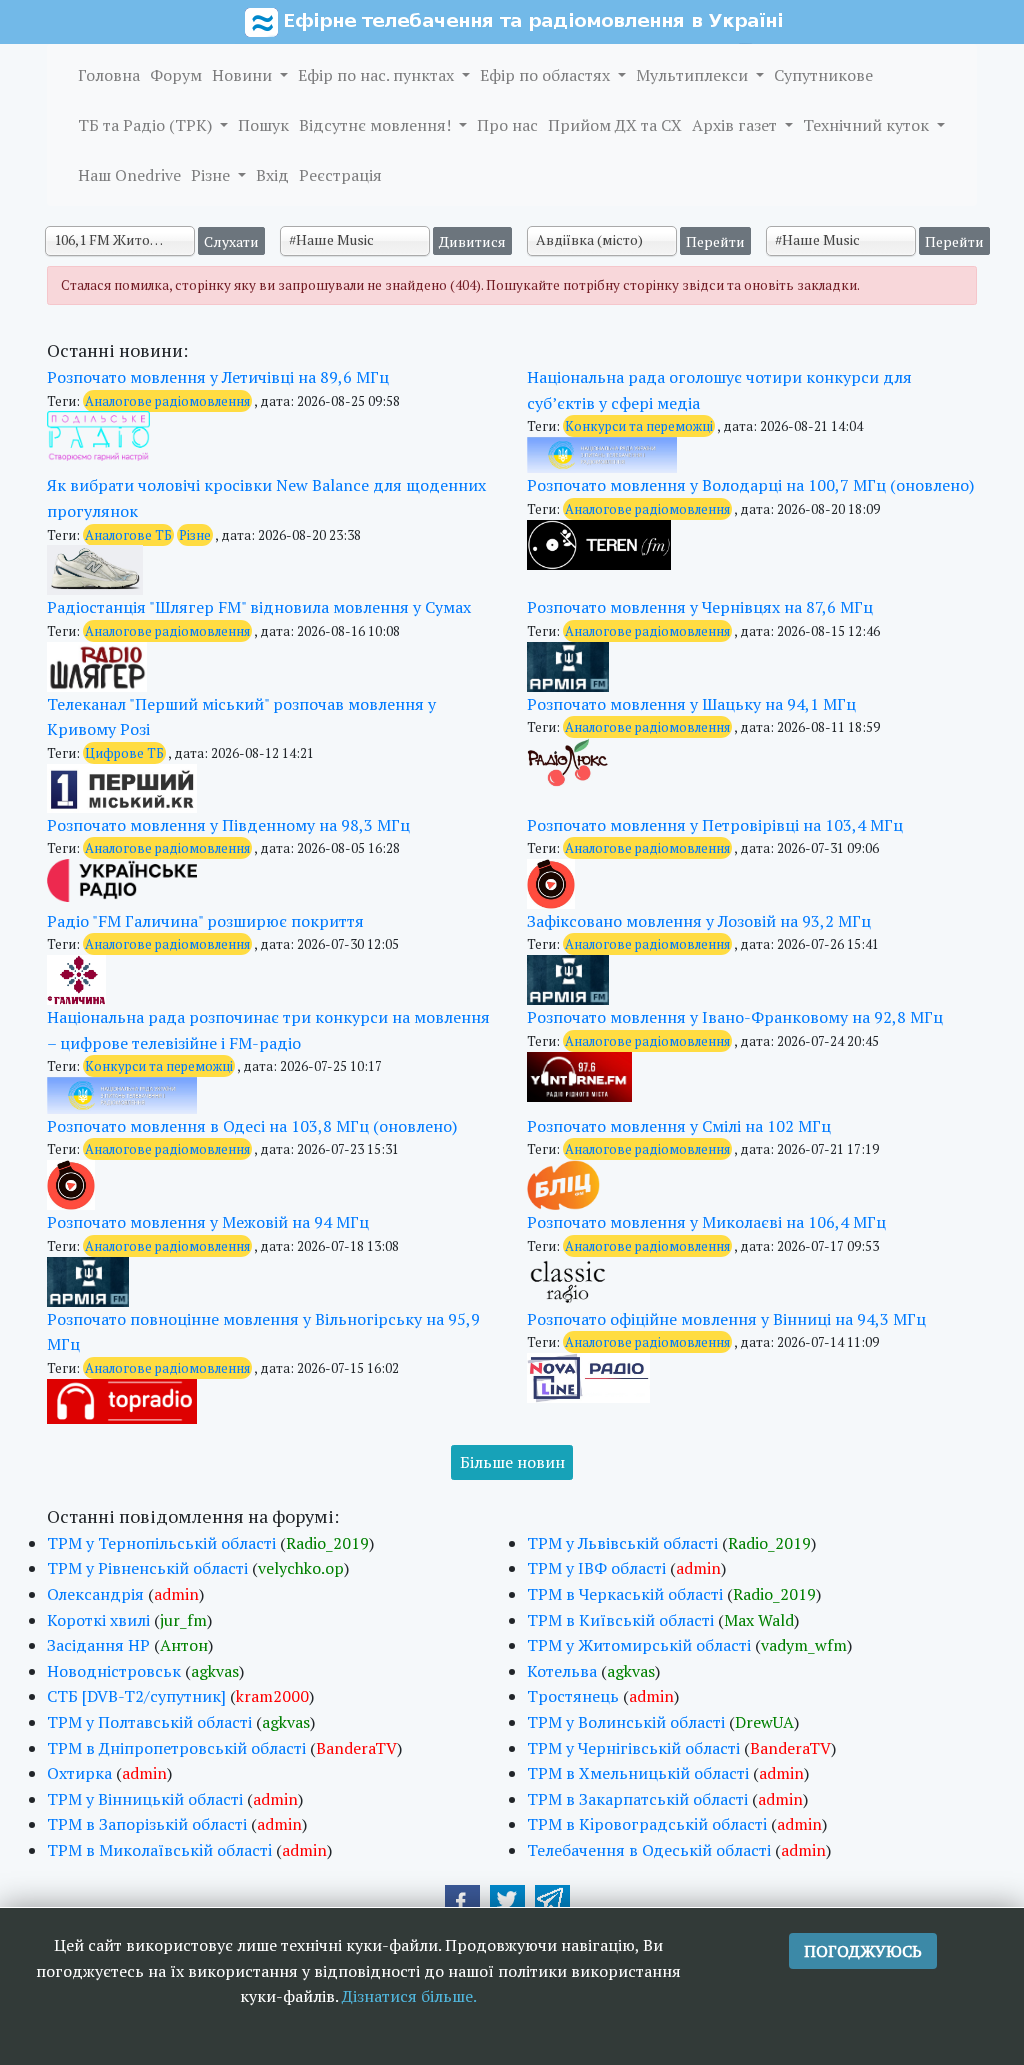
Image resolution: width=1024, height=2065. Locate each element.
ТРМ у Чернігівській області (633, 1748)
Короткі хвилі (98, 1620)
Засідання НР (98, 1645)
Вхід (272, 175)
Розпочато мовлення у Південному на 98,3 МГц (228, 825)
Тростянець (573, 1696)
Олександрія (95, 1594)
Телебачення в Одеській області (649, 1850)
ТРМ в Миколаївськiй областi (159, 1850)
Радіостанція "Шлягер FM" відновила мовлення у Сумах (259, 607)
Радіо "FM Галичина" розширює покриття (205, 921)
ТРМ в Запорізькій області (147, 1824)
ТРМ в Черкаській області (625, 1594)
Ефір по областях (547, 75)
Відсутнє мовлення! (377, 125)
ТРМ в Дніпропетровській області (176, 1748)
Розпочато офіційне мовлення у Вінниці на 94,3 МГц (726, 1319)
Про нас (507, 125)
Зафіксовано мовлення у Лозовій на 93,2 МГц (699, 921)
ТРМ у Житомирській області (639, 1645)
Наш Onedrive (129, 175)
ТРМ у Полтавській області (149, 1722)
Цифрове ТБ (124, 753)
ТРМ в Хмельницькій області (638, 1773)
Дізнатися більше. (409, 1996)
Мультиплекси (694, 75)
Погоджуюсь (863, 1951)
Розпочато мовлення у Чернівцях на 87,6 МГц (700, 607)
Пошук (263, 125)
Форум (176, 75)
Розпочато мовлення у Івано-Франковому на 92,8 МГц (735, 1017)
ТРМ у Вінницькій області (145, 1799)
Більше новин (512, 1462)
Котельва (562, 1671)
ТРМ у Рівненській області (147, 1568)
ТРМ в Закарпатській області (637, 1799)
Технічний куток (868, 125)
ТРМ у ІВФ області (596, 1568)
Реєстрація (340, 175)
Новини (244, 75)
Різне (212, 175)
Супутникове (823, 75)
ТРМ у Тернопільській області (161, 1543)
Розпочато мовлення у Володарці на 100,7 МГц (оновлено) (750, 485)
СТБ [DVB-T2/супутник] (136, 1696)
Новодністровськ (114, 1671)
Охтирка (79, 1773)
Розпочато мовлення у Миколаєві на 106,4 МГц (706, 1222)
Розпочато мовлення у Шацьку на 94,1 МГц (691, 704)
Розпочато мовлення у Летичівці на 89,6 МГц (218, 377)
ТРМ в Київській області (620, 1620)
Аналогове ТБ (128, 535)
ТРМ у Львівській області (622, 1543)
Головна (109, 75)
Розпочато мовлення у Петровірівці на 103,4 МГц (715, 825)
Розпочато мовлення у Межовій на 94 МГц (208, 1222)
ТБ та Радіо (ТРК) (147, 125)
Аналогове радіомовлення (167, 401)
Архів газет (736, 125)
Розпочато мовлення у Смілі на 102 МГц (679, 1126)
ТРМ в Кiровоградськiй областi (647, 1824)
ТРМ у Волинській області (626, 1722)
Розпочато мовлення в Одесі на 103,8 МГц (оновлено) (252, 1126)
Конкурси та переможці (639, 426)
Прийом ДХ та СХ (615, 125)
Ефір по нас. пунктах (378, 75)
